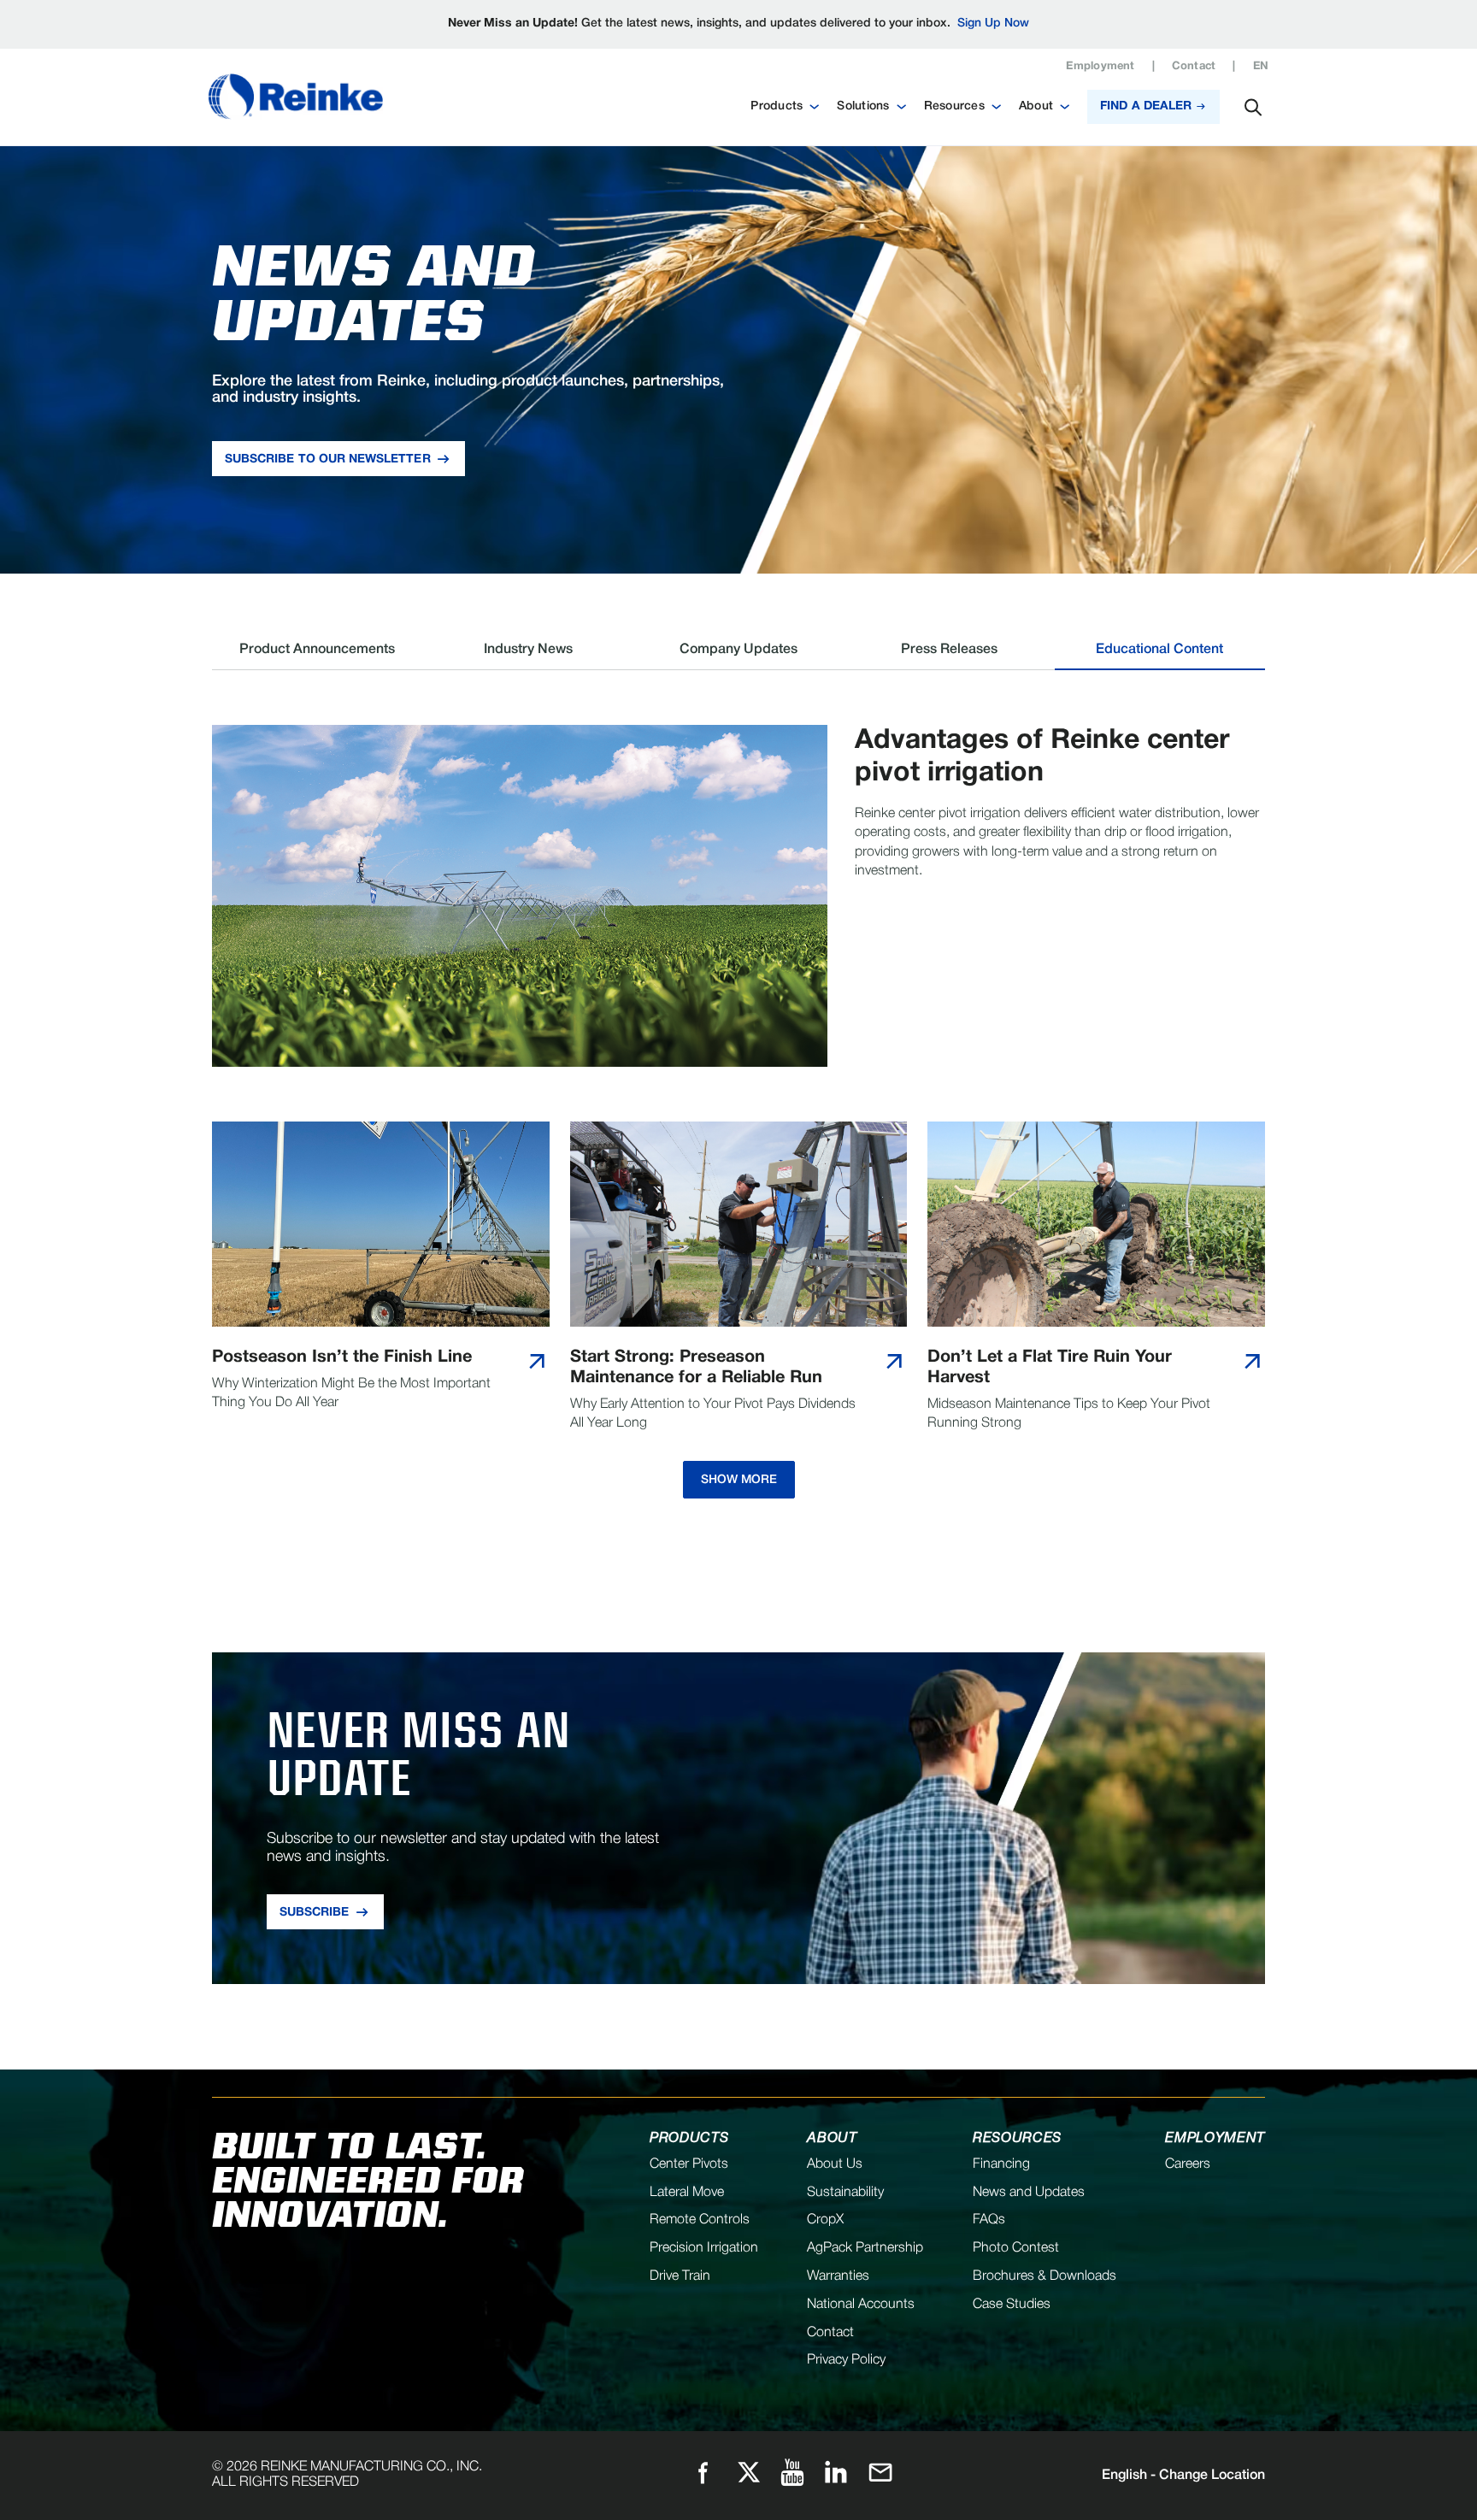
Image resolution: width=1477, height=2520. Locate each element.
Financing (1001, 2164)
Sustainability (845, 2193)
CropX (825, 2220)
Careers (1188, 2164)
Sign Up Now (993, 24)
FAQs (989, 2220)
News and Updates (1029, 2193)
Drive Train (680, 2276)
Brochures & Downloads (1044, 2276)
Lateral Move (687, 2193)
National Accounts (861, 2305)
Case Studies (1012, 2305)
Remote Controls (700, 2220)
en (1261, 67)
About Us (835, 2164)
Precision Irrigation (704, 2248)
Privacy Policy (846, 2360)
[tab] (317, 656)
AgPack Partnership (865, 2248)
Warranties (838, 2276)
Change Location (1183, 2476)
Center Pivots (689, 2164)
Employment (1100, 67)
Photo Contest (1016, 2248)
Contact (1194, 67)
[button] (785, 107)
